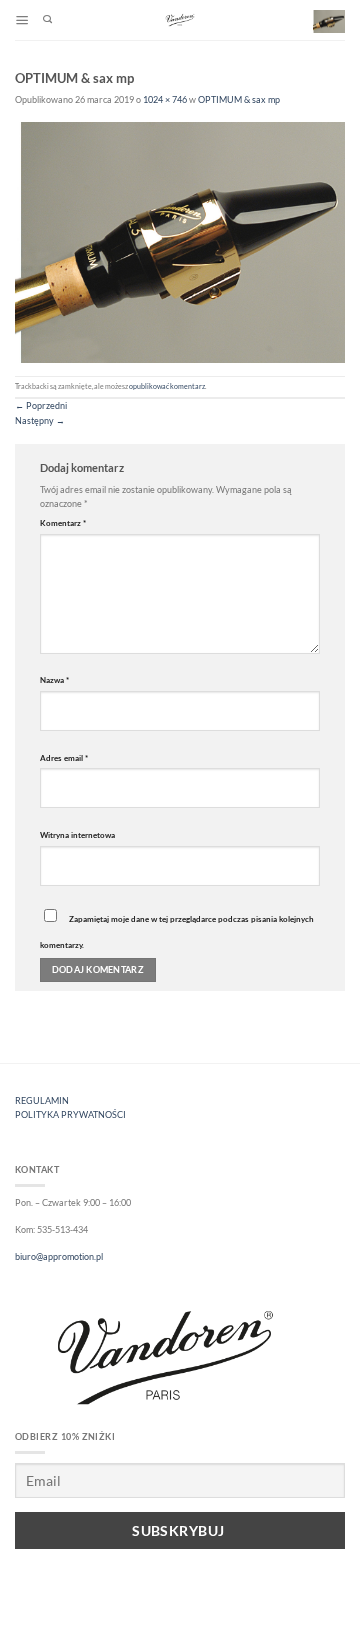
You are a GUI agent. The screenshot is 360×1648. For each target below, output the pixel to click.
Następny (40, 420)
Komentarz (63, 523)
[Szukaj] (47, 20)
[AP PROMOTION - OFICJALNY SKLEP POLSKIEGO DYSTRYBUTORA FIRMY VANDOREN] (180, 20)
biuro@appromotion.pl (59, 1256)
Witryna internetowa (77, 835)
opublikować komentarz (167, 386)
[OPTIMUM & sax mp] (180, 241)
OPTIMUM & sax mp (239, 99)
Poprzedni (41, 405)
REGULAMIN (42, 1100)
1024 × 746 (165, 99)
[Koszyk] (329, 21)
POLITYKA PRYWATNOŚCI (70, 1114)
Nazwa (54, 680)
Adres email (64, 758)
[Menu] (22, 20)
